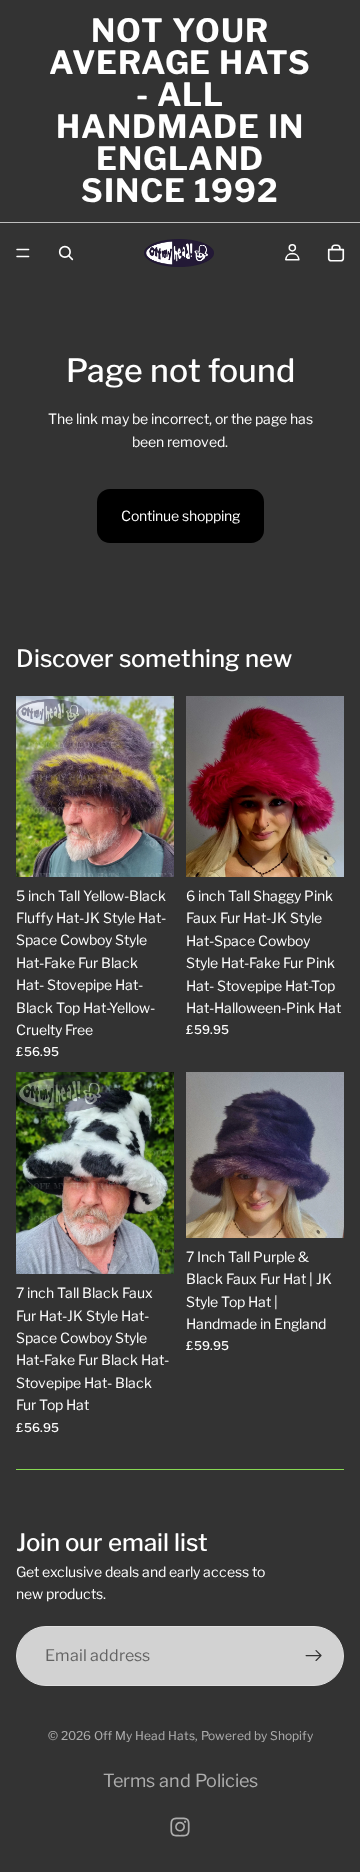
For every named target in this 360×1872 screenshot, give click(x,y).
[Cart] (336, 253)
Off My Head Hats (144, 1735)
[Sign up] (314, 1655)
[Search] (66, 253)
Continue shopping (180, 515)
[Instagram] (180, 1827)
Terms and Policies (180, 1780)
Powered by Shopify (257, 1735)
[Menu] (23, 253)
